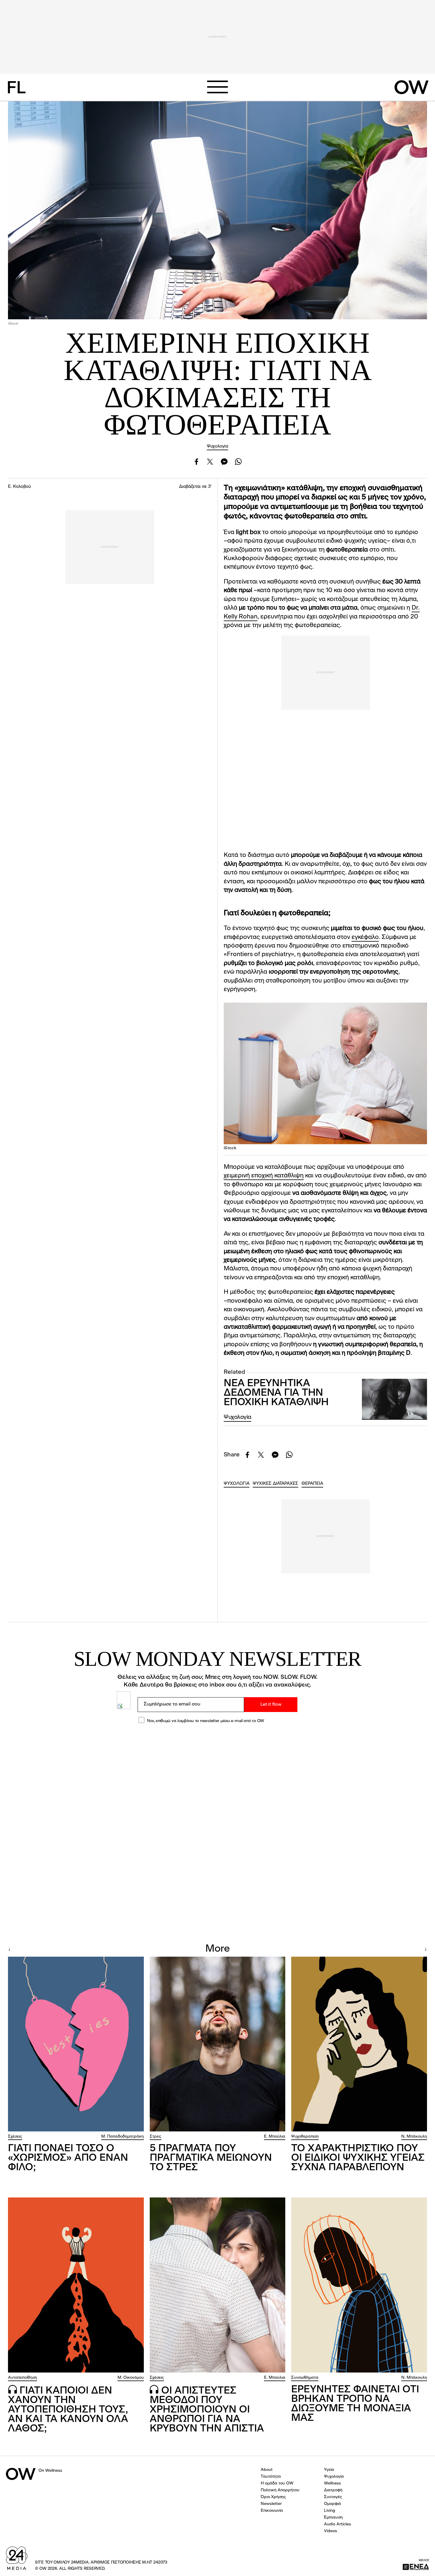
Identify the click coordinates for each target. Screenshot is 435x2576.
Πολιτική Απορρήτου (280, 2490)
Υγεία (329, 2470)
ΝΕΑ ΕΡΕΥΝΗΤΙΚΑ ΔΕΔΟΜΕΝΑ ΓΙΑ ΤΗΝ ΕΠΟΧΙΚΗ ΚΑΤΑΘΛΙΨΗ (276, 1393)
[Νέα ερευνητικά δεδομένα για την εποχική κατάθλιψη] (394, 1399)
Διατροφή (333, 2490)
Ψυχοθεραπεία (305, 2136)
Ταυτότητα (271, 2476)
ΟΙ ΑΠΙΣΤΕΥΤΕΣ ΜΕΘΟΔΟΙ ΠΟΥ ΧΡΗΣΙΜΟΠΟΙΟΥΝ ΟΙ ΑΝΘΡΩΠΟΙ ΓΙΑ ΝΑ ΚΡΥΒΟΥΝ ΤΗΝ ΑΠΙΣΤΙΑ (207, 2410)
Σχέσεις (15, 2136)
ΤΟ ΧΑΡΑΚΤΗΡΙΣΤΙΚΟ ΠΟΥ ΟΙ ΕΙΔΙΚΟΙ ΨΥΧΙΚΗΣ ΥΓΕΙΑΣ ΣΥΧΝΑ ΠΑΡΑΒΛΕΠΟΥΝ (358, 2158)
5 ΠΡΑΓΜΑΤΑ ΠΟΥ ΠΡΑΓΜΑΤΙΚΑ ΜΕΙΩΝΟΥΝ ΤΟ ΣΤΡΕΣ (211, 2158)
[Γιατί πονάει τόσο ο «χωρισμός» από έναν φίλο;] (76, 2044)
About (267, 2470)
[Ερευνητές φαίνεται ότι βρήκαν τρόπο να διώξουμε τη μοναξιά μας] (359, 2285)
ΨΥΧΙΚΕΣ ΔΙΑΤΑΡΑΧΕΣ (275, 1484)
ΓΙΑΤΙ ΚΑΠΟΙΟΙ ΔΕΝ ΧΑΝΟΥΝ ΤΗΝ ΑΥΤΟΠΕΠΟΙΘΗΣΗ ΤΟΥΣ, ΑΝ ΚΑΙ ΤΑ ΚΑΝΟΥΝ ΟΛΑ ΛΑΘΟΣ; (68, 2410)
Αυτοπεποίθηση (22, 2378)
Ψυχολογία (217, 447)
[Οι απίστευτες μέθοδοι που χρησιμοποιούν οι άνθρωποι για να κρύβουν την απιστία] (218, 2285)
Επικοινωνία (272, 2511)
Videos (331, 2531)
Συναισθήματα (305, 2378)
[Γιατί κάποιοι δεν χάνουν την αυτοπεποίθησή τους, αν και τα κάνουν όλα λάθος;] (76, 2285)
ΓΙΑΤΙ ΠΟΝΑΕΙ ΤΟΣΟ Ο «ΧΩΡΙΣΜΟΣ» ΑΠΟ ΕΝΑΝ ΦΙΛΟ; (68, 2158)
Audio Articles (337, 2524)
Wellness (332, 2483)
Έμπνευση (333, 2517)
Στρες (156, 2136)
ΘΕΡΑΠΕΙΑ (312, 1484)
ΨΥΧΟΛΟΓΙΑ (237, 1484)
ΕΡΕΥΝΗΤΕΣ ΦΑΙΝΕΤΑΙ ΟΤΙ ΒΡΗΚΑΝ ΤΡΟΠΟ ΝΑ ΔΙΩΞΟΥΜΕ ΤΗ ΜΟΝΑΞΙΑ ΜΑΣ (355, 2404)
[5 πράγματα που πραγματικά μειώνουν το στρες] (218, 2044)
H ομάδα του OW (277, 2483)
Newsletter (271, 2504)
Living (330, 2511)
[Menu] (217, 87)
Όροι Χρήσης (273, 2497)
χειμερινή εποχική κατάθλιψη (264, 1176)
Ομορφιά (332, 2504)
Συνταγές (333, 2497)
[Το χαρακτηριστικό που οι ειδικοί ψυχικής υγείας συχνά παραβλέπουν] (359, 2044)
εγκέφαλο (365, 937)
